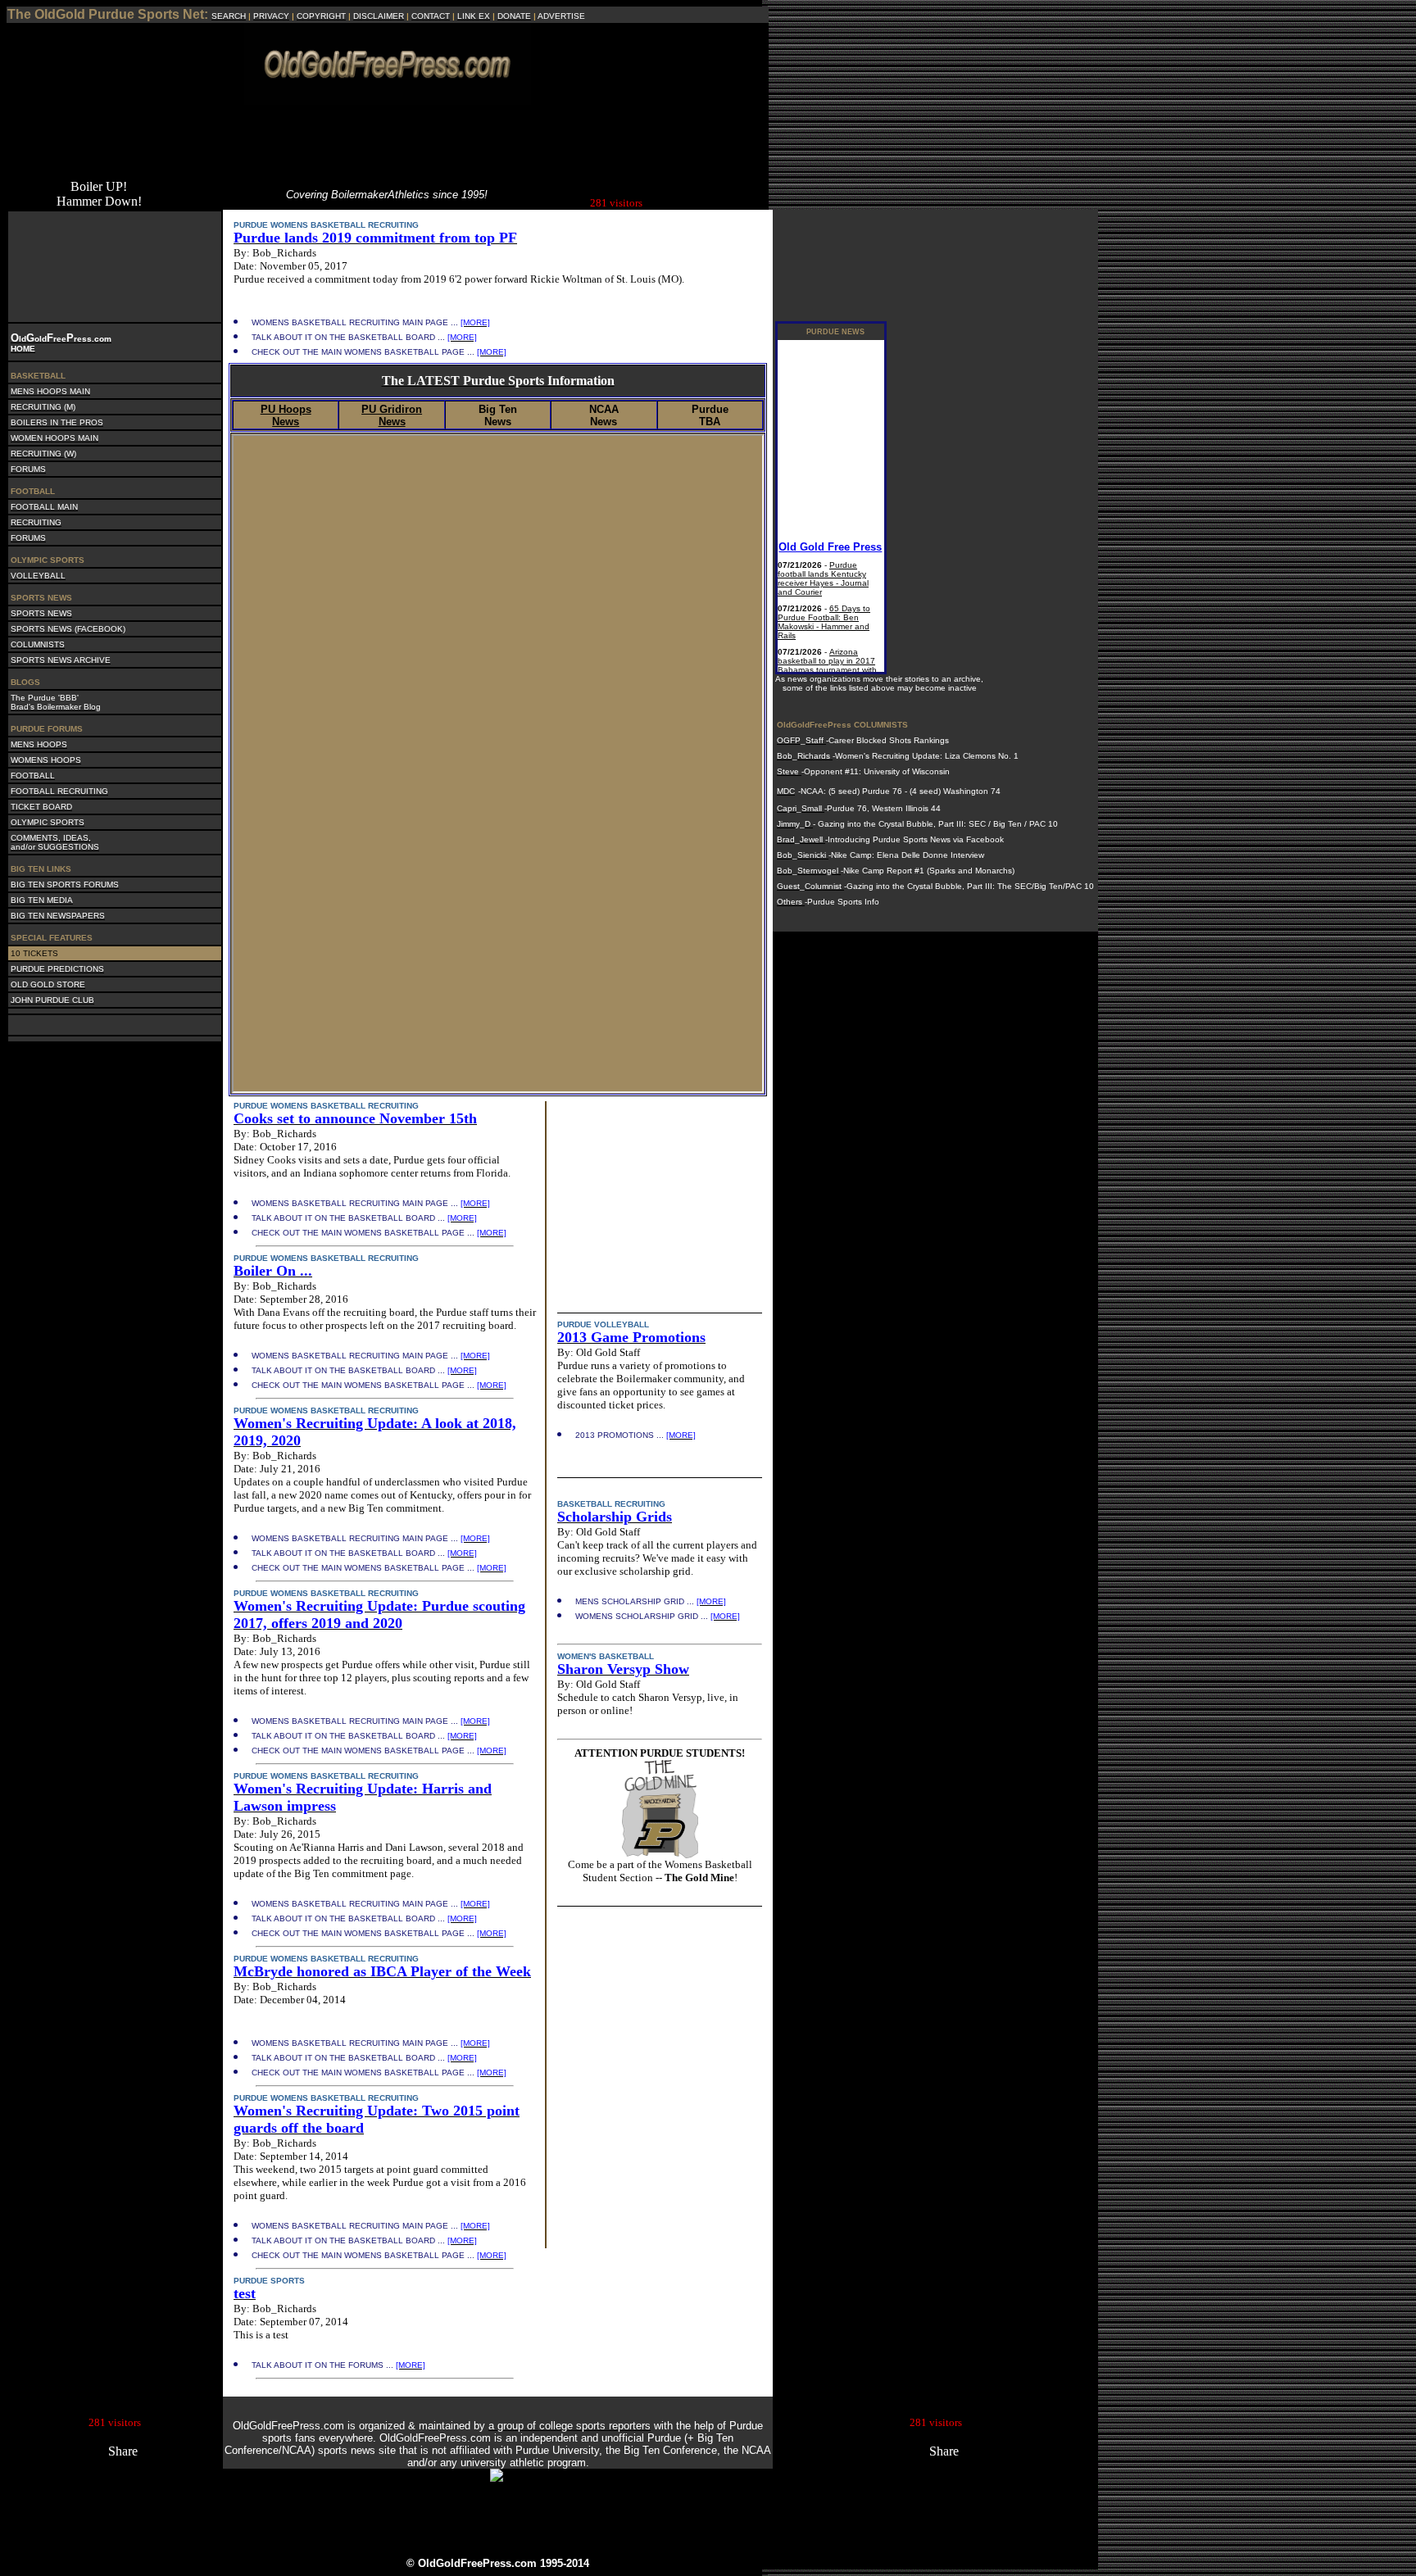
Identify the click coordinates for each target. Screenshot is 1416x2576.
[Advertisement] (388, 142)
